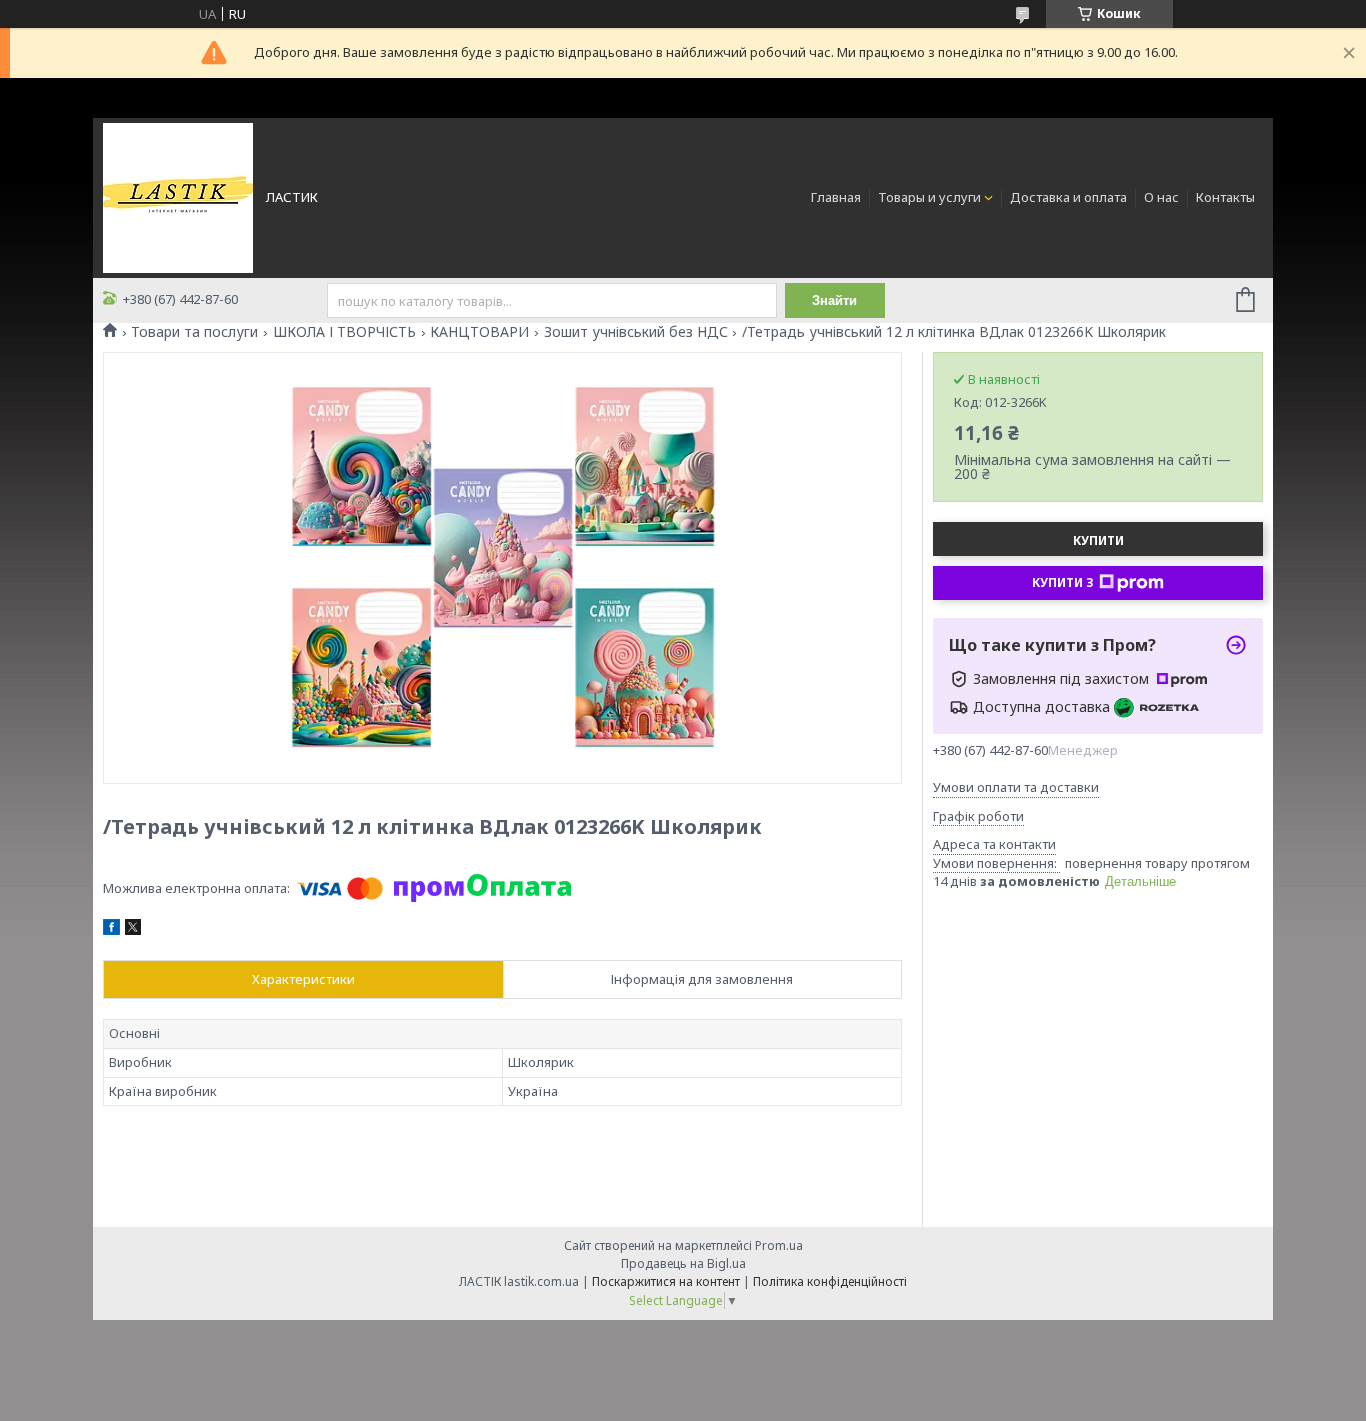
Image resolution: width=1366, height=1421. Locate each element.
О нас (1161, 197)
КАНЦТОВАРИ (479, 332)
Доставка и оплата (1068, 197)
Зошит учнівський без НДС (636, 332)
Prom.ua (779, 1245)
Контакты (1225, 197)
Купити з (1063, 582)
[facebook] (111, 930)
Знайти (834, 300)
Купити (1098, 540)
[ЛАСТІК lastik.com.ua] (178, 196)
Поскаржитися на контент (666, 1281)
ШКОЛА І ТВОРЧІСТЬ (344, 332)
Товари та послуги (194, 332)
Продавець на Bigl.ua (683, 1263)
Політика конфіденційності (830, 1281)
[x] (133, 930)
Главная (836, 197)
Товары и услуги (929, 197)
